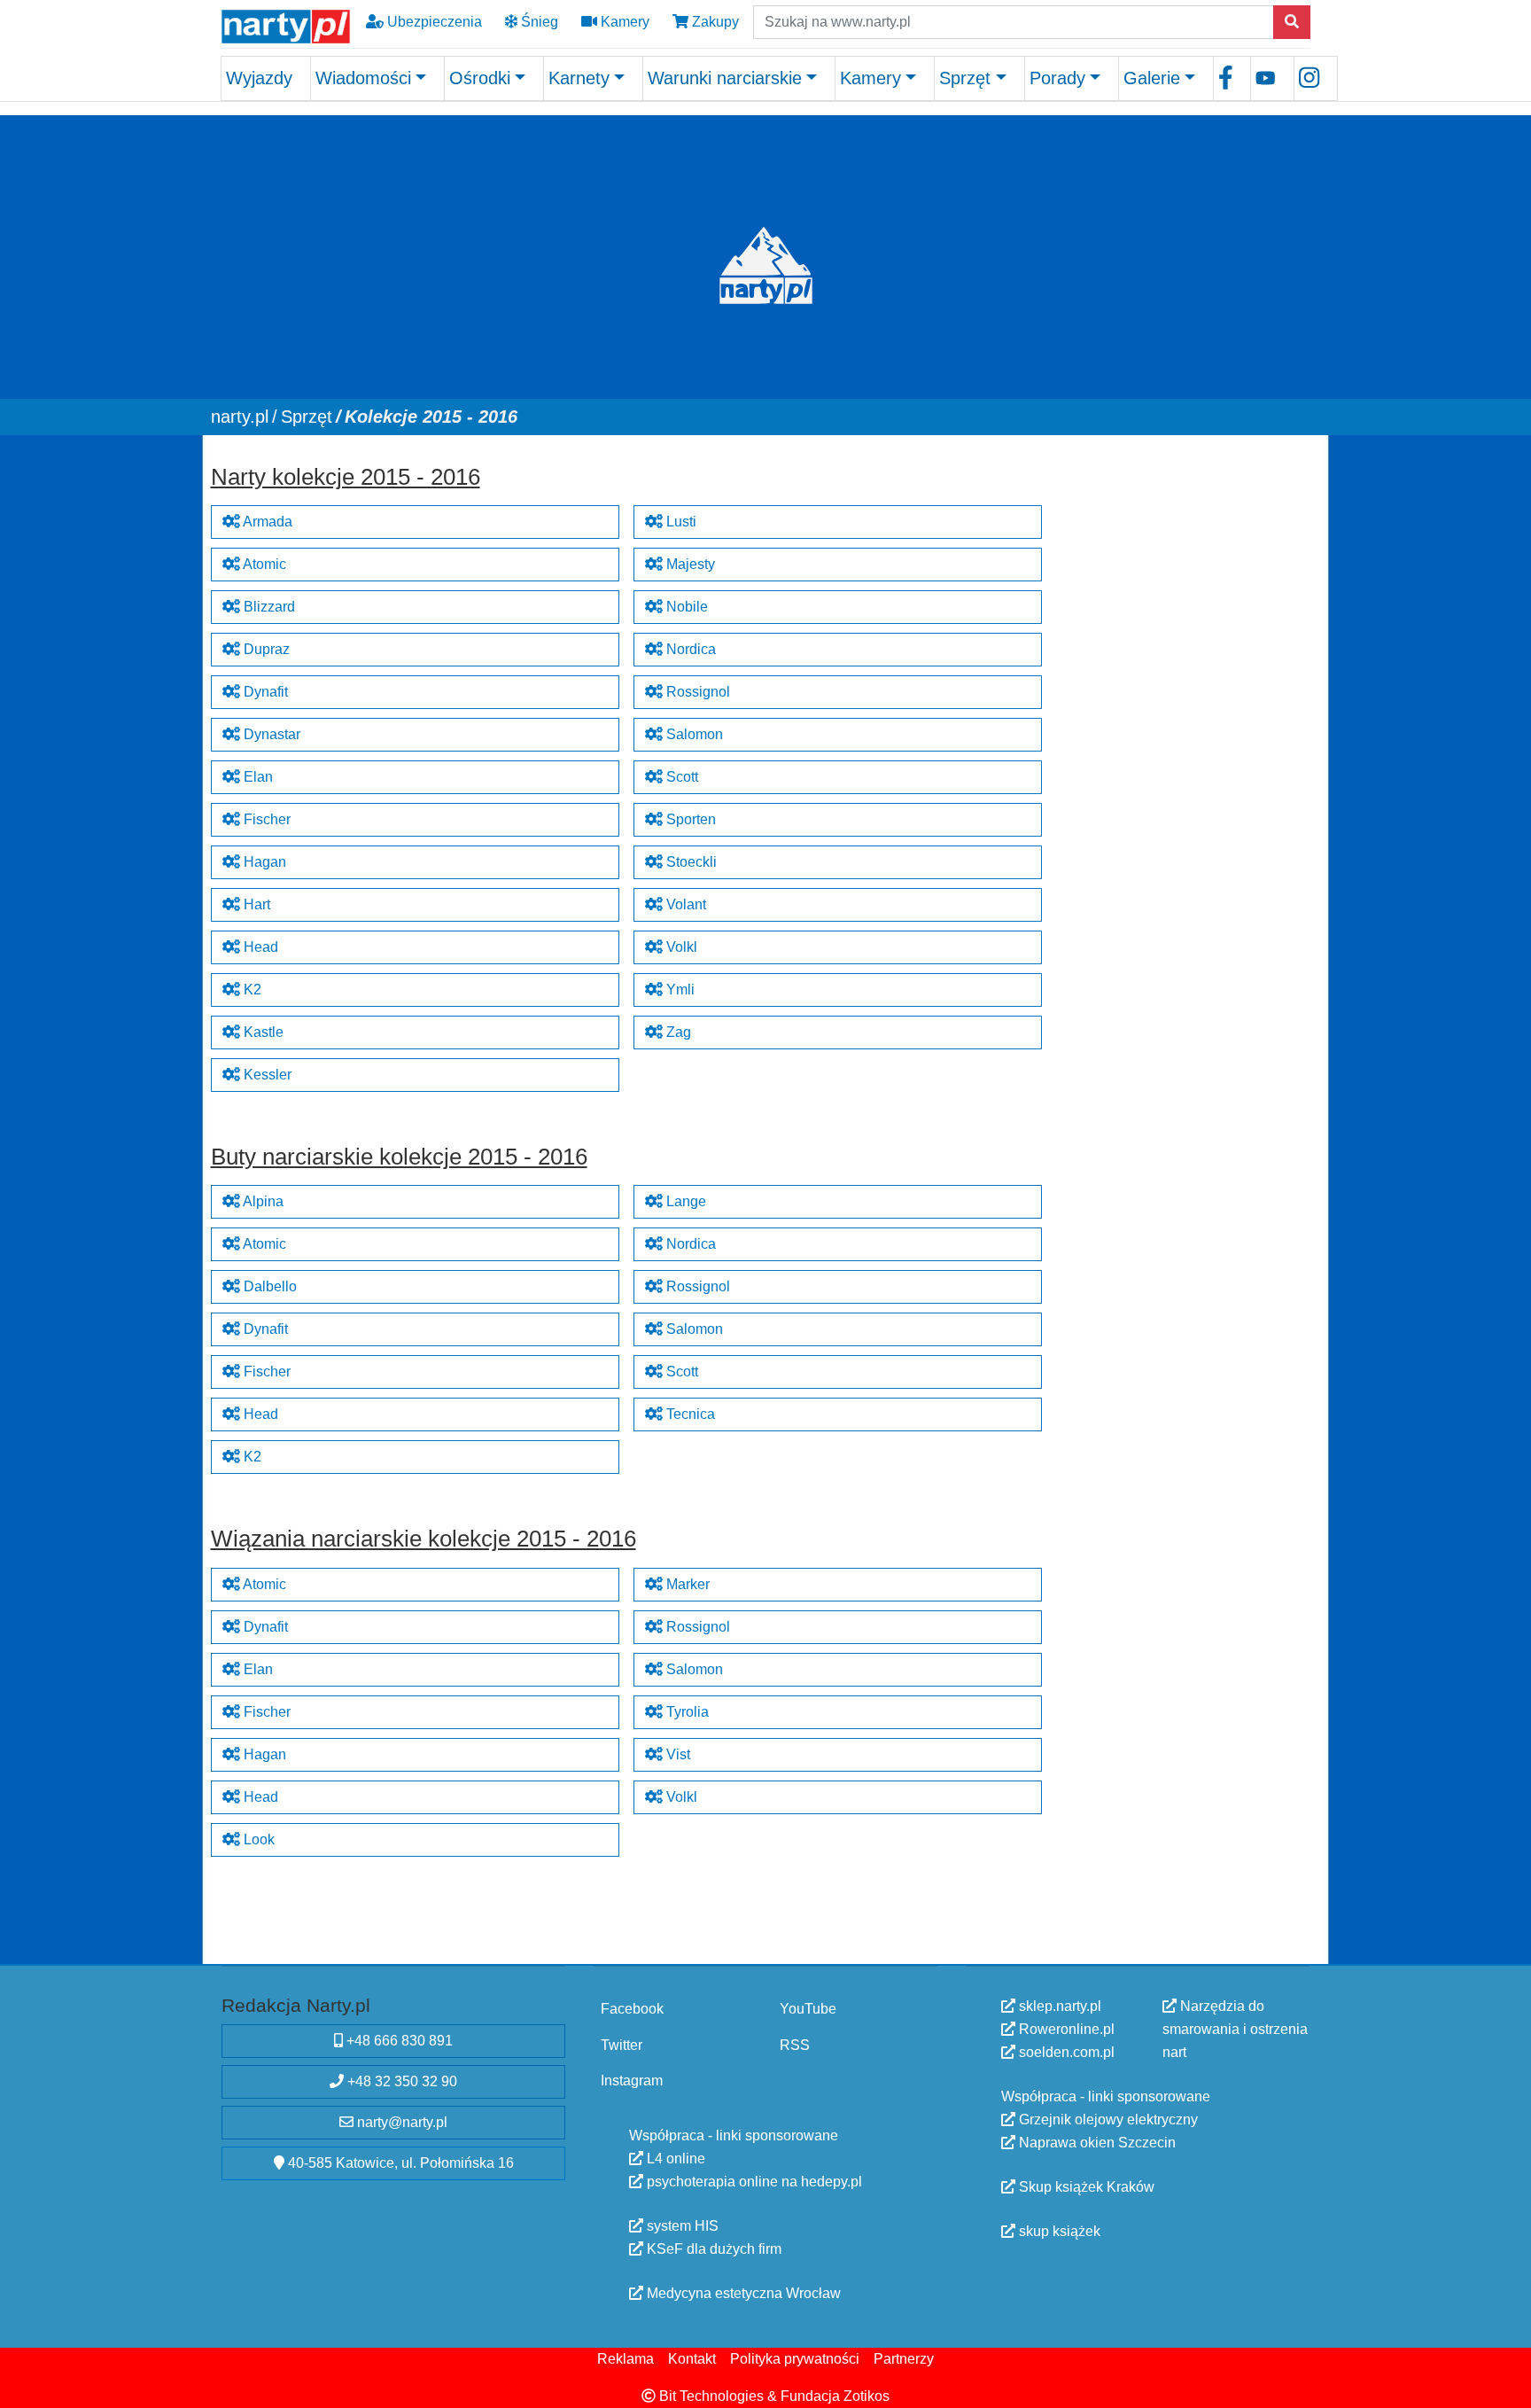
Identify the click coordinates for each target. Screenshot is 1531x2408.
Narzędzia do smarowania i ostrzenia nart (1235, 2029)
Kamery (623, 22)
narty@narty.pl (400, 2122)
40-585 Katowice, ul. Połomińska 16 (399, 2163)
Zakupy (714, 22)
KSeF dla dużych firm (712, 2249)
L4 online (674, 2159)
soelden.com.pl (1065, 2052)
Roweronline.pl (1065, 2029)
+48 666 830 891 (398, 2041)
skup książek (1058, 2231)
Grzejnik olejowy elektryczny (1107, 2120)
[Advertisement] (1185, 567)
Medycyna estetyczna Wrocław (742, 2293)
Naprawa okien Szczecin (1096, 2143)
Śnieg (538, 22)
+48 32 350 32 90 (400, 2081)
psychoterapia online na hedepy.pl (753, 2182)
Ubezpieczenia (433, 22)
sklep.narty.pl (1058, 2006)
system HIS (681, 2226)
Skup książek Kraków (1085, 2187)
